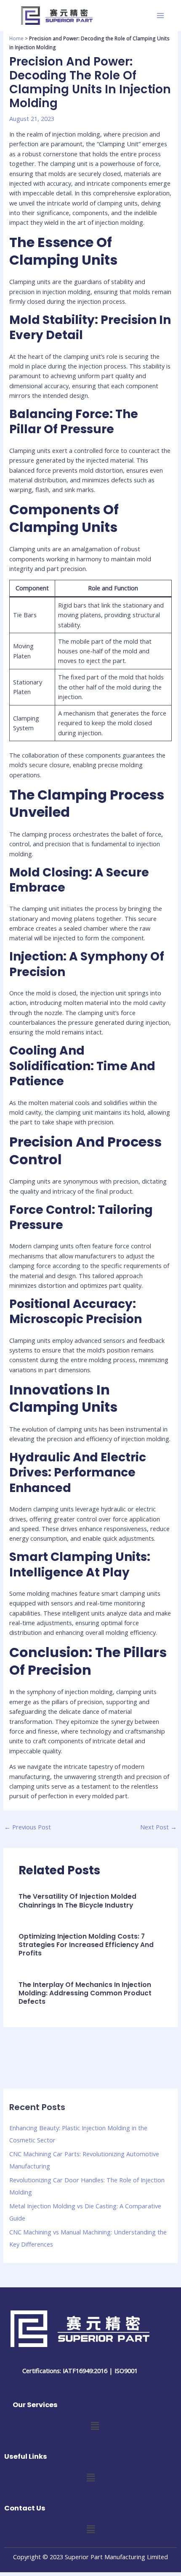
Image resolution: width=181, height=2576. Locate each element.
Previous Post (28, 1827)
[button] (95, 2426)
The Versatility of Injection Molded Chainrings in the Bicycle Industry (77, 1901)
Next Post (158, 1827)
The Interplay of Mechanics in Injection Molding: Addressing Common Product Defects (85, 1993)
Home (16, 38)
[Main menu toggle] (160, 16)
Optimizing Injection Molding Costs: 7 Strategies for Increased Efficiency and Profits (86, 1945)
